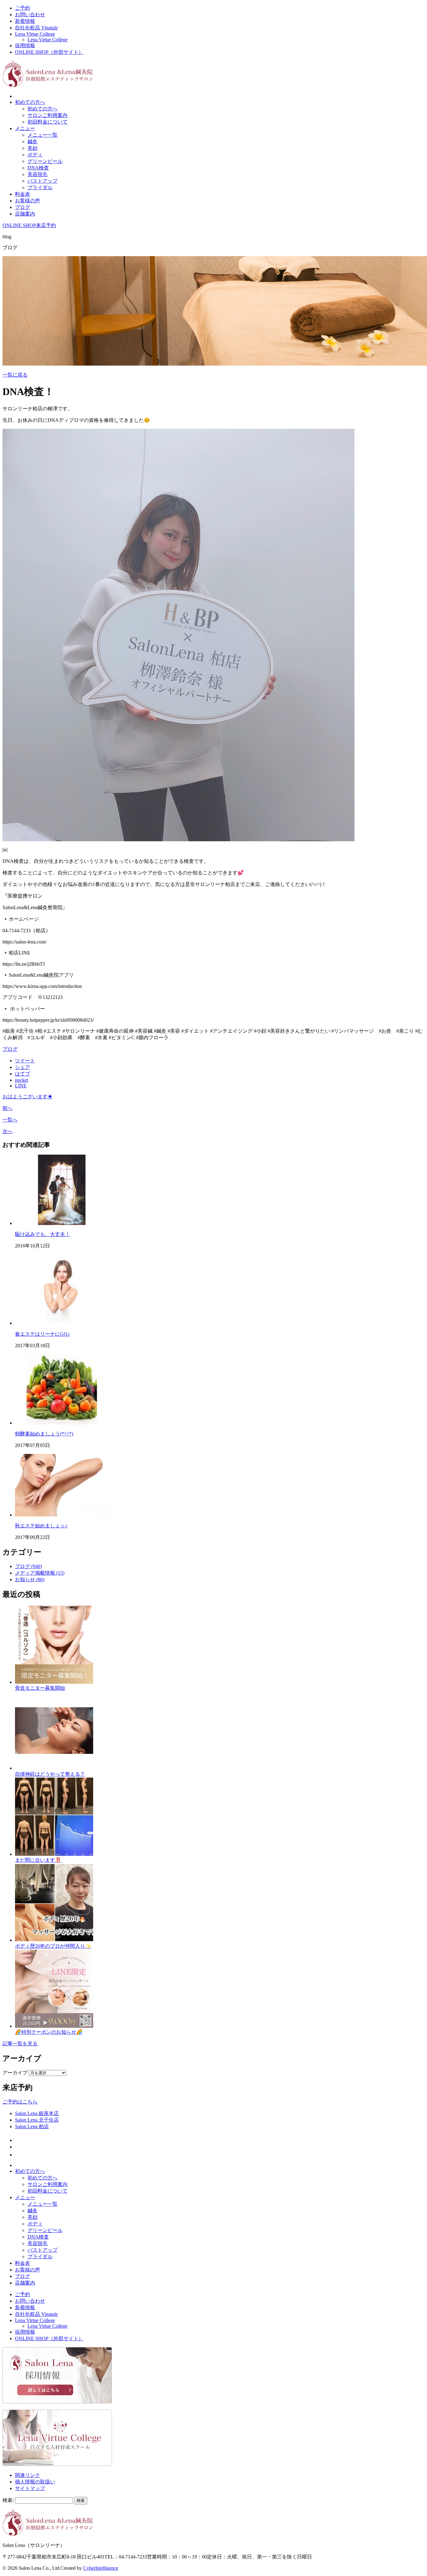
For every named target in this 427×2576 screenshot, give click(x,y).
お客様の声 (28, 201)
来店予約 (46, 225)
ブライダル (40, 187)
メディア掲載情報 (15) (40, 1573)
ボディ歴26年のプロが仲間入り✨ (53, 1946)
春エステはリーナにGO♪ (43, 1334)
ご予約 (23, 8)
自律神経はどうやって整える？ (50, 1774)
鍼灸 (33, 142)
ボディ (35, 155)
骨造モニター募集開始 (40, 1688)
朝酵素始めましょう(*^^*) (44, 1434)
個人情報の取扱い (35, 2482)
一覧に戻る (15, 375)
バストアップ (43, 181)
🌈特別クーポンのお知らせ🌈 (49, 2032)
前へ (8, 1108)
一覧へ (10, 1120)
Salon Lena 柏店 (32, 2126)
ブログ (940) (28, 1566)
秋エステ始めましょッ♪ (41, 1526)
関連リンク (28, 2475)
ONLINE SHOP (19, 225)
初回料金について (48, 122)
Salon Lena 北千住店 (37, 2120)
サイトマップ (30, 2488)
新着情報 (25, 21)
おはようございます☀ (28, 1097)
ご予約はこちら (20, 2102)
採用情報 (25, 46)
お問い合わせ (30, 15)
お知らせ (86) (30, 1579)
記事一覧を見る (20, 2044)
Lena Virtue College (35, 34)
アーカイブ (15, 2073)
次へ (8, 1131)
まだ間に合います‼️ (38, 1860)
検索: (8, 2500)
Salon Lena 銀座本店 (37, 2113)
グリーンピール (45, 161)
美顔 (33, 148)
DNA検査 (38, 168)
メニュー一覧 (43, 135)
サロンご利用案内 (48, 115)
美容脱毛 (38, 174)
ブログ (23, 207)
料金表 (23, 194)
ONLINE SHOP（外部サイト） (49, 52)
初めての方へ (30, 102)
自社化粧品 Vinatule (36, 28)
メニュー (25, 128)
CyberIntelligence (101, 2568)
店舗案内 (25, 214)
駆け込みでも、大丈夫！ (43, 1234)
